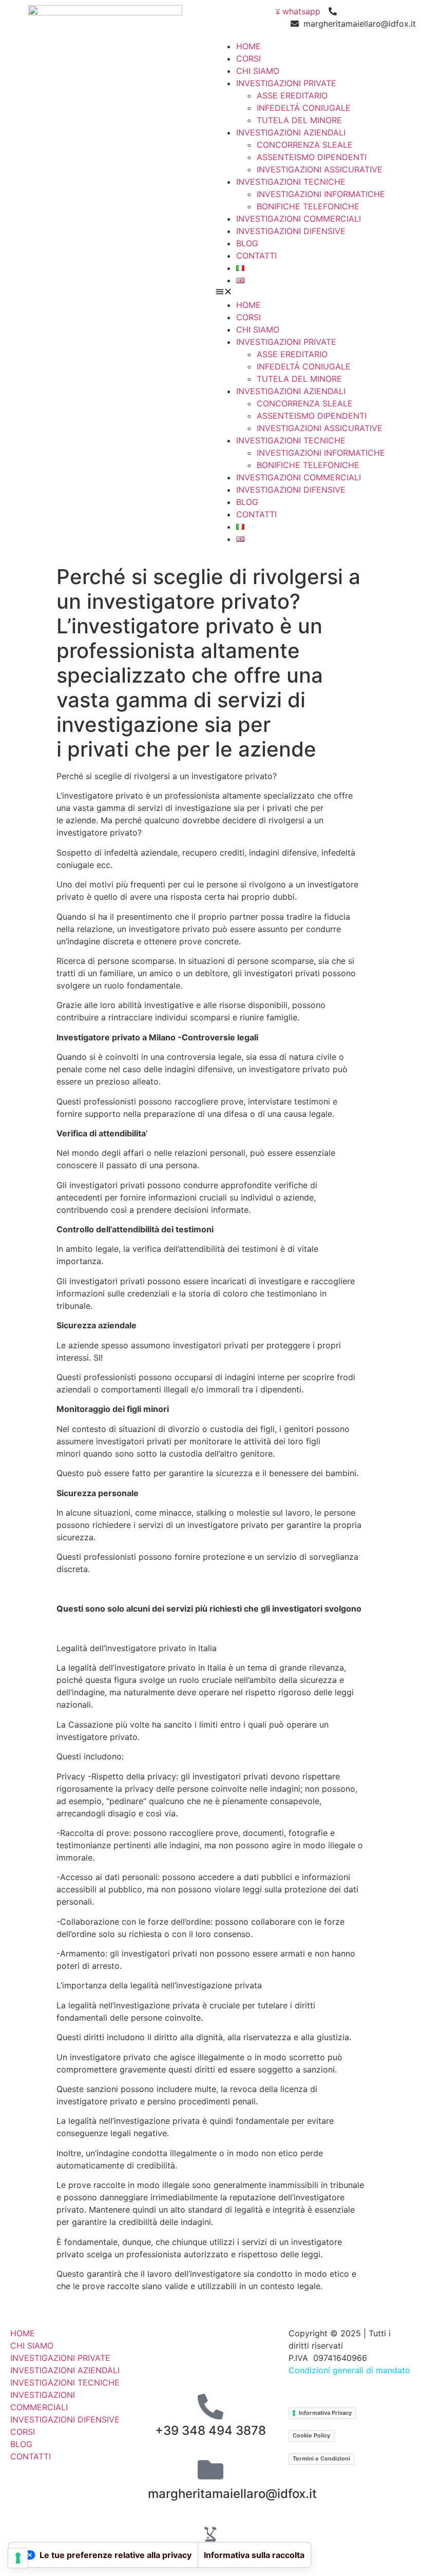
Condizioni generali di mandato (349, 2370)
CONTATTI (256, 256)
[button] (316, 293)
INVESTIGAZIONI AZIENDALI (291, 132)
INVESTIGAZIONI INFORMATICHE (321, 194)
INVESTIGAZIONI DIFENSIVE (291, 231)
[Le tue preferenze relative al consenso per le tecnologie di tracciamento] (18, 2558)
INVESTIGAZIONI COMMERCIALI (299, 219)
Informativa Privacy (325, 2413)
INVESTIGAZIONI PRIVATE (286, 83)
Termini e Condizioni (321, 2458)
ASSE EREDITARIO (292, 95)
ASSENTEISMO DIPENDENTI (312, 157)
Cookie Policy (311, 2435)
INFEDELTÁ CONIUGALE (304, 108)
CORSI (248, 59)
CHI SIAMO (258, 71)
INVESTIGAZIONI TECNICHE (291, 182)
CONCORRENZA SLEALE (305, 145)
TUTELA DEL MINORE (299, 120)
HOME (248, 46)
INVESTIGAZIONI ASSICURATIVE (320, 169)
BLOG (247, 243)
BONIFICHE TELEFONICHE (308, 206)
